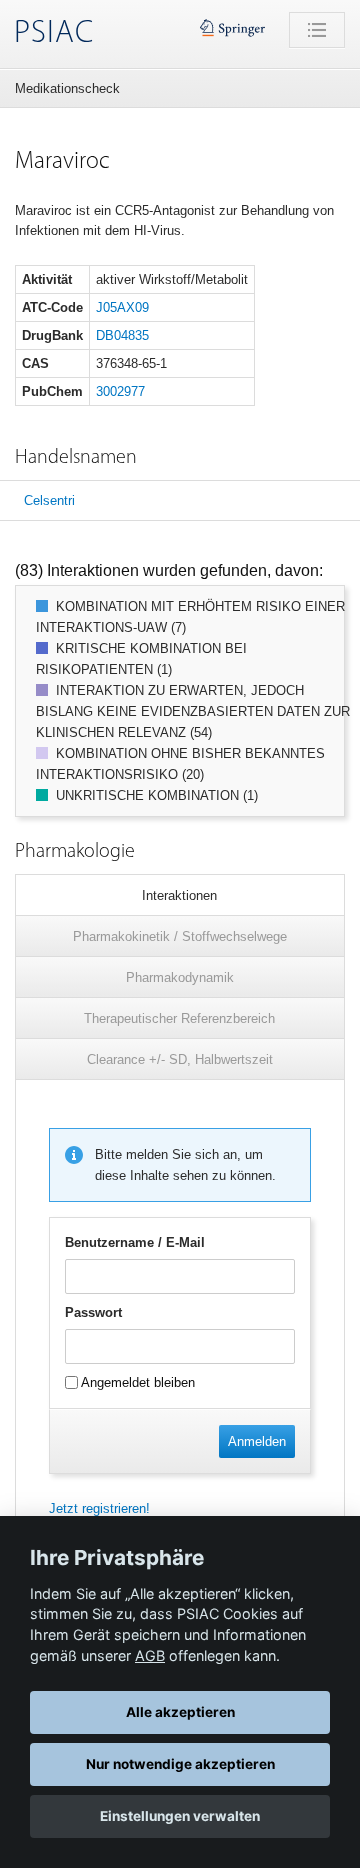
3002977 (120, 391)
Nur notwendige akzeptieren (180, 1764)
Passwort (93, 1312)
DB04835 (122, 335)
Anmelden (257, 1441)
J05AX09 (122, 307)
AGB (150, 1655)
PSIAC (54, 34)
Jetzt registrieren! (99, 1508)
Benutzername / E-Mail (135, 1242)
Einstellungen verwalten (180, 1816)
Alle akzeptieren (180, 1712)
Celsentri (49, 500)
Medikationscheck (67, 88)
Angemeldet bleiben (136, 1382)
